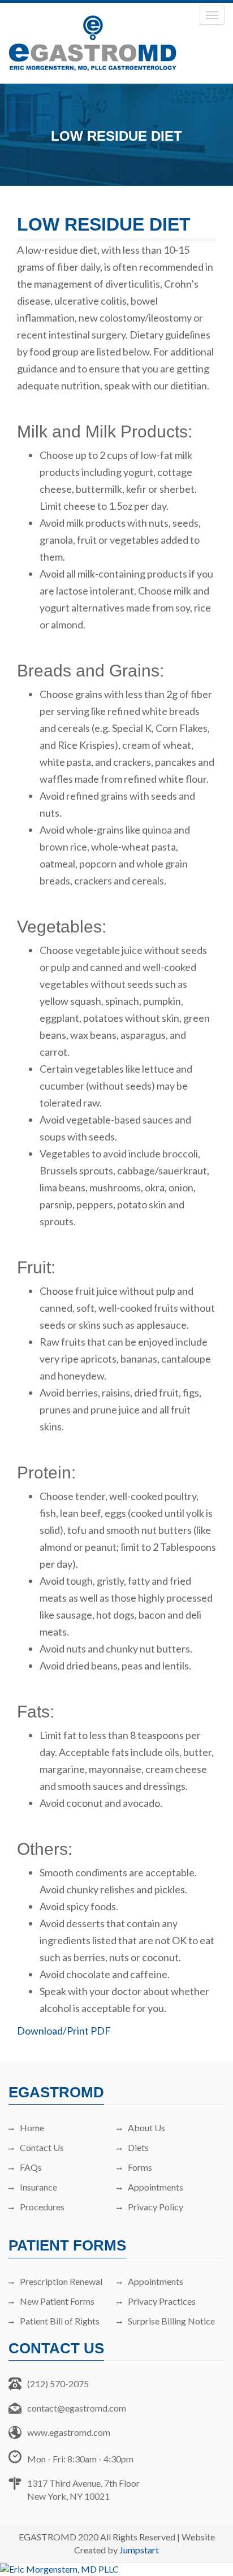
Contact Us (42, 2147)
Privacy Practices (162, 2301)
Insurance (38, 2187)
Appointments (156, 2187)
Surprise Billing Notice (171, 2321)
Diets (138, 2147)
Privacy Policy (156, 2207)
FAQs (31, 2167)
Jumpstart (139, 2550)
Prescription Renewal (61, 2281)
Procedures (42, 2207)
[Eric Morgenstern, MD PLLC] (116, 2570)
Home (32, 2128)
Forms (140, 2167)
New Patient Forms (57, 2301)
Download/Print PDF (64, 2031)
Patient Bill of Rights (60, 2321)
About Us (146, 2128)
